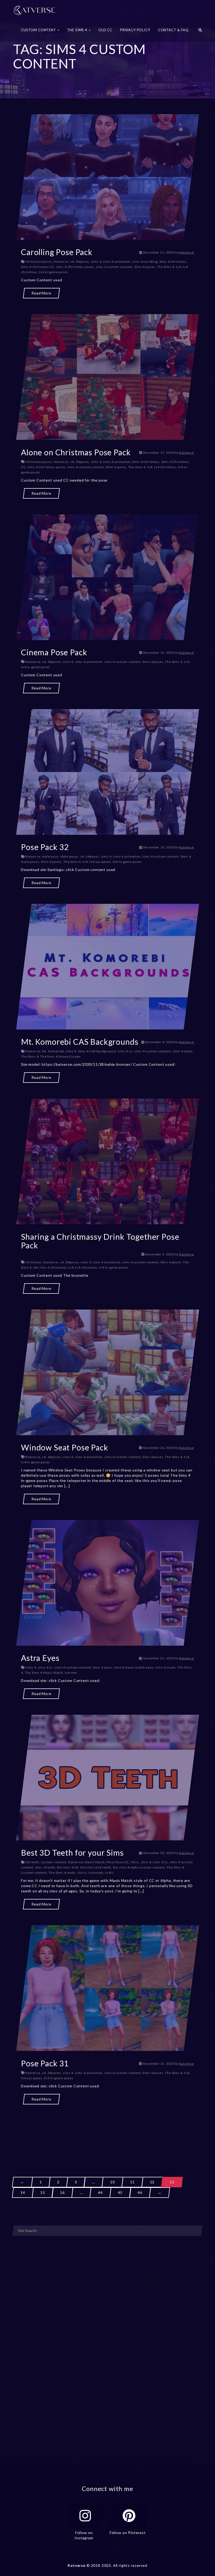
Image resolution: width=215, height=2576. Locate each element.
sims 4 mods (183, 1051)
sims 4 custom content (114, 267)
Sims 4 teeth (45, 1867)
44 (100, 2192)
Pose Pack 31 (45, 2063)
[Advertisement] (107, 2131)
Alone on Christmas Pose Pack (76, 452)
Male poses (69, 856)
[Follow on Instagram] (85, 2516)
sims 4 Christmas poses (75, 267)
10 (112, 2182)
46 (140, 2192)
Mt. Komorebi (53, 1051)
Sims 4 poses (145, 267)
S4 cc (135, 1862)
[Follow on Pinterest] (129, 2516)
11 (132, 2182)
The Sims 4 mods (62, 1873)
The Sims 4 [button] (78, 30)
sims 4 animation (117, 262)
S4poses (82, 262)
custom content (54, 1862)
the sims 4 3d (68, 1867)
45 (120, 2192)
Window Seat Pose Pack (65, 1447)
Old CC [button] (105, 30)
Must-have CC (118, 1862)
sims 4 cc (125, 1051)
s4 (72, 262)
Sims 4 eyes (102, 1667)
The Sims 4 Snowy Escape (60, 1056)
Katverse (187, 252)
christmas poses (39, 262)
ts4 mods (96, 1873)
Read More (41, 293)
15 (43, 2192)
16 (62, 2192)
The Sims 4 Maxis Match (44, 1673)
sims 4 (96, 262)
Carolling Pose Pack (57, 252)
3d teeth (33, 1862)
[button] (200, 31)
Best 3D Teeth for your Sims (72, 1852)
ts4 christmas (165, 467)
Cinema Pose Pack (54, 652)
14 (23, 2192)
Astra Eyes (40, 1658)
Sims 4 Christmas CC (38, 267)
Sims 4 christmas (173, 262)
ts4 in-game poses (53, 272)
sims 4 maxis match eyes (133, 1667)
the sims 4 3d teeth (96, 1867)
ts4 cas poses (100, 862)
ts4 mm (71, 1673)
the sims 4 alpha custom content (139, 1867)
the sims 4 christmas (50, 1267)
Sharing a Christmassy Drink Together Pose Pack (100, 1241)
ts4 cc (82, 1873)
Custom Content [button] (39, 30)
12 (152, 2182)
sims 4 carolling (145, 262)
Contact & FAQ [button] (173, 30)
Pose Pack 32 (45, 847)
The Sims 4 (165, 267)
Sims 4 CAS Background (97, 1051)
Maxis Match (95, 1862)
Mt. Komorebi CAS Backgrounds (80, 1042)
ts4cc (110, 1873)
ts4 (179, 267)
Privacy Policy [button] (135, 30)
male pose (50, 856)
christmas (34, 1262)
